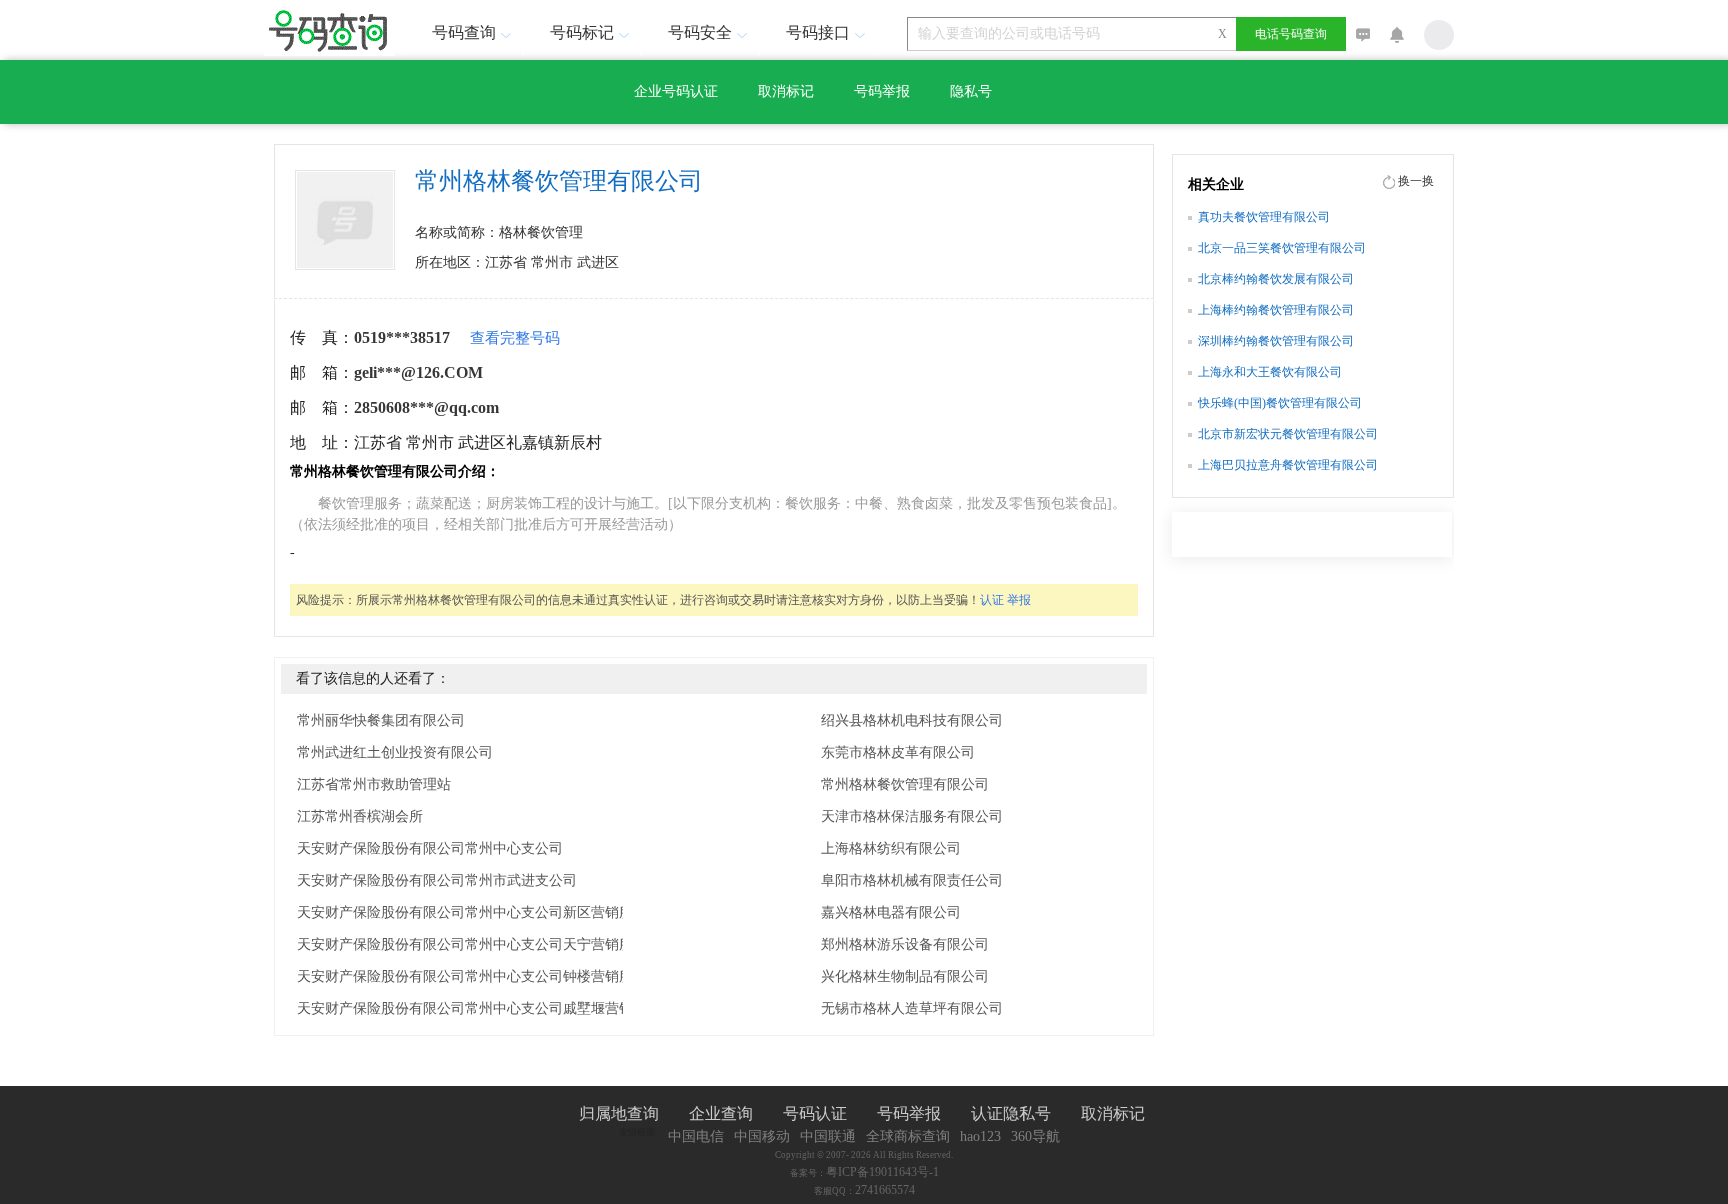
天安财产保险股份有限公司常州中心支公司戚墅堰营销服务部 (486, 1008)
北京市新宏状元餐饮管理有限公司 (1288, 434)
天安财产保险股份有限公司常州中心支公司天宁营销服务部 (479, 944)
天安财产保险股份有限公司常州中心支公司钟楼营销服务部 (479, 976)
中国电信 (696, 1136)
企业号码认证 (676, 91)
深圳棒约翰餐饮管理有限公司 (1276, 341)
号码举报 (882, 91)
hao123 (980, 1136)
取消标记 (786, 91)
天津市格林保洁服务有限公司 (912, 816)
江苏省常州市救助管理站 (374, 784)
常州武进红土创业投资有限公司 (395, 752)
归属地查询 (619, 1113)
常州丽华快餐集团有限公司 (381, 720)
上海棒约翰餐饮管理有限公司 (1276, 310)
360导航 (1035, 1136)
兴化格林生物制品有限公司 (905, 976)
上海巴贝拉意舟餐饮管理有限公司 (1288, 465)
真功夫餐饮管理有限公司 (1264, 217)
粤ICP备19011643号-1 (882, 1172)
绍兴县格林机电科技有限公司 (912, 720)
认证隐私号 (1011, 1113)
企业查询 (721, 1113)
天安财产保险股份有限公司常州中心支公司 (430, 848)
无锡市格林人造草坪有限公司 (912, 1008)
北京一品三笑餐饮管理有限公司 (1282, 248)
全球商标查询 (908, 1136)
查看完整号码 (515, 338)
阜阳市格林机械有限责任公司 (912, 880)
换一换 (1416, 181)
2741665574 (885, 1190)
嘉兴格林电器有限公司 (891, 912)
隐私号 (971, 91)
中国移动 (762, 1136)
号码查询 (464, 32)
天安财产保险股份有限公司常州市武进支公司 (437, 880)
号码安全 (700, 32)
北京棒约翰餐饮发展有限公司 (1276, 279)
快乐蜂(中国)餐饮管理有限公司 (1280, 403)
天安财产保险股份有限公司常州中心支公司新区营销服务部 (479, 912)
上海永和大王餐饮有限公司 (1270, 372)
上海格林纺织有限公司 (891, 848)
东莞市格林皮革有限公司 (898, 752)
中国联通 (828, 1136)
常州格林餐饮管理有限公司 (905, 784)
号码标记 (582, 32)
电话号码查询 (1291, 34)
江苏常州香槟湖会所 (360, 816)
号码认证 (815, 1113)
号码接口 (818, 32)
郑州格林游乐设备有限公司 (905, 944)
